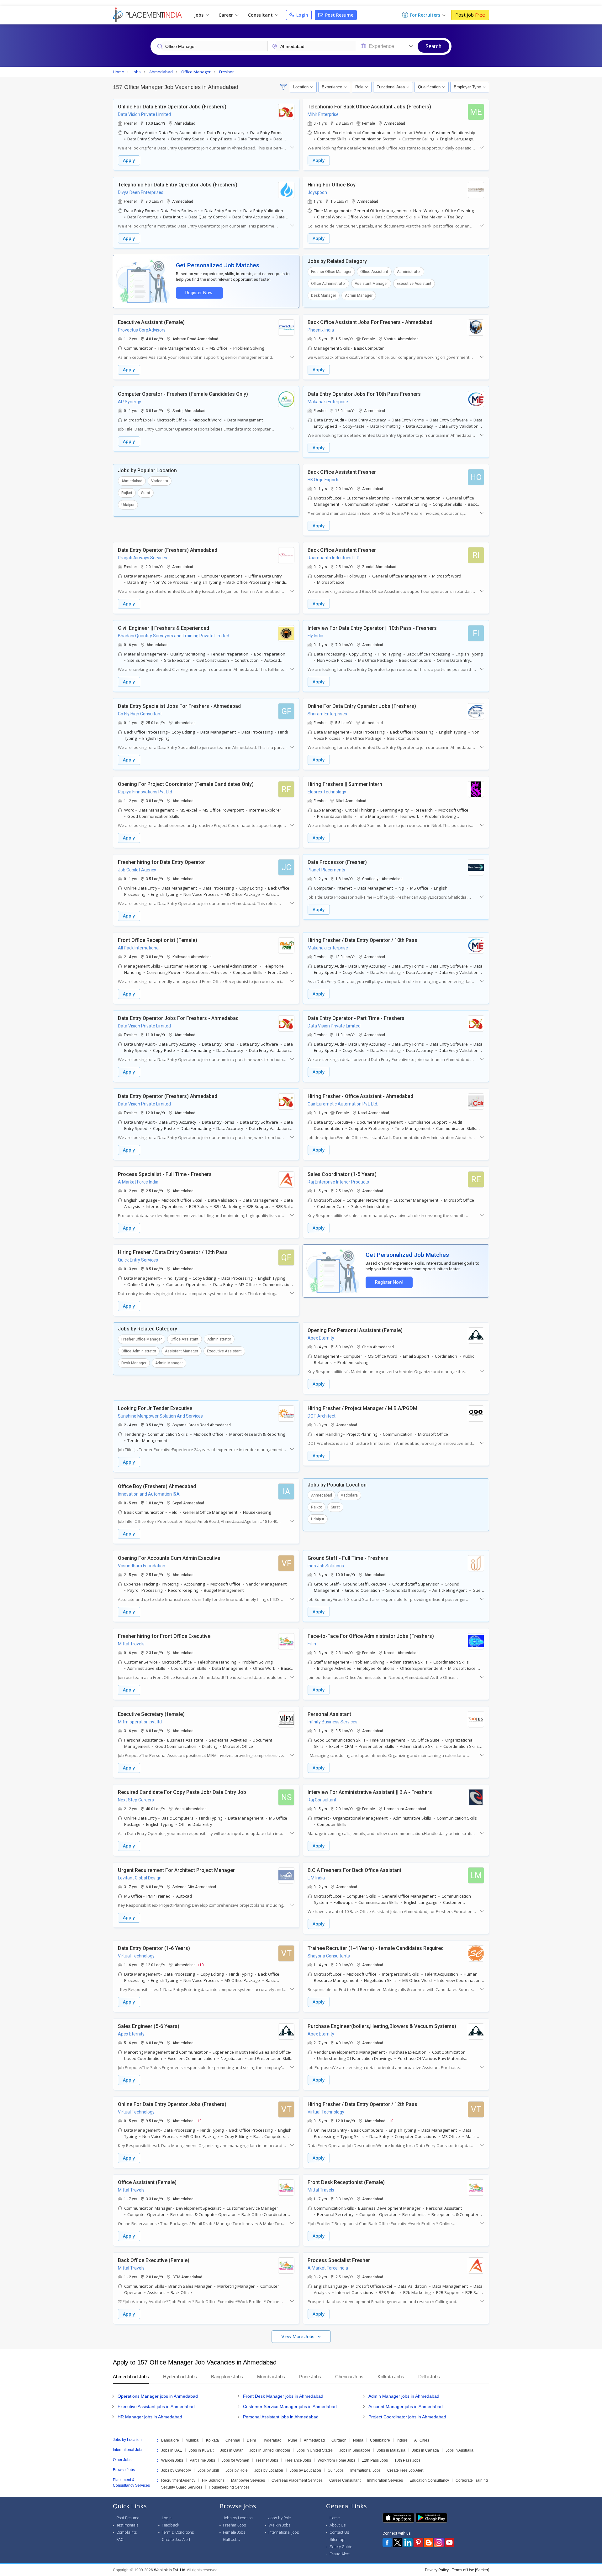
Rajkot (127, 493)
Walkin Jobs (280, 2525)
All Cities (422, 2440)
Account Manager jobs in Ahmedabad (406, 2406)
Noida (358, 2440)
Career (226, 15)
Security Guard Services (182, 2487)
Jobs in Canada (425, 2450)
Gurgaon (339, 2440)
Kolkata (212, 2440)
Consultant (261, 15)
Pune (293, 2440)
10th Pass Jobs (407, 2460)
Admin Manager (359, 295)
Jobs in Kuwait (201, 2450)
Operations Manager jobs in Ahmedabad (158, 2396)
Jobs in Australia (459, 2450)
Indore (402, 2440)
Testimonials (127, 2525)
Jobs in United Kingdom (270, 2450)
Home (335, 2518)
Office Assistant (374, 272)
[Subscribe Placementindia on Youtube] (449, 2542)
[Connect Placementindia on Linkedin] (408, 2542)
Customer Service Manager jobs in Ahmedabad (290, 2406)
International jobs (284, 2532)
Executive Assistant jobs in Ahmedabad (156, 2406)
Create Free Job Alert (405, 2470)
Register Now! (199, 293)
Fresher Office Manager (331, 272)
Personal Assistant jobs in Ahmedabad (281, 2417)
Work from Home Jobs (336, 2460)
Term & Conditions (178, 2532)
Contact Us (339, 2532)
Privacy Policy (437, 2570)
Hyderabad (272, 2440)
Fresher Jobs (267, 2460)
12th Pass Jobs (375, 2460)
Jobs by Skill (208, 2470)
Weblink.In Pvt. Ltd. (170, 2570)
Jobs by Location (269, 2470)
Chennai (233, 2440)
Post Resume (339, 15)
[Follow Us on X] (398, 2542)
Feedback (171, 2525)
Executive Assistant (414, 284)
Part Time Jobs (202, 2460)
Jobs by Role (237, 2470)
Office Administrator (328, 284)
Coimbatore (380, 2440)
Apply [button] (129, 160)
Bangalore (170, 2440)
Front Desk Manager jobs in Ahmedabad (283, 2396)
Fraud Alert (340, 2554)
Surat (146, 493)
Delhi (251, 2440)
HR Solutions (213, 2480)
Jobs (199, 15)
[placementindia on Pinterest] (418, 2542)
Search (433, 46)
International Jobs (365, 2470)
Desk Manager (324, 295)
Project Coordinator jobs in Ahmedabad (407, 2417)
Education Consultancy (429, 2480)
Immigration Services (385, 2480)
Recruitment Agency (178, 2480)
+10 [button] (201, 1965)
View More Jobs (298, 2336)
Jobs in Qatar (231, 2450)
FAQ (120, 2539)
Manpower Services (248, 2480)
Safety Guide (341, 2547)
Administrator (409, 272)
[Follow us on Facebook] (387, 2542)
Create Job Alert (176, 2539)
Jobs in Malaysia (391, 2450)
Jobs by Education (305, 2470)
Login (302, 15)
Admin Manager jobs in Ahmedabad (404, 2396)
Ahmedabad (132, 481)
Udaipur (128, 505)
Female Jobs (234, 2532)
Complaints (127, 2532)
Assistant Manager (371, 284)
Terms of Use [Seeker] (470, 2570)
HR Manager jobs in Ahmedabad (150, 2417)
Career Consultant (345, 2480)
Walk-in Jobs (172, 2460)
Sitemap (337, 2539)
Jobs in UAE (172, 2450)
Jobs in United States (315, 2450)
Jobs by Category (176, 2470)
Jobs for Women (235, 2460)
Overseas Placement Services (297, 2480)
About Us (338, 2525)
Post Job (470, 15)
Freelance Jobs (298, 2460)
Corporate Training (472, 2480)
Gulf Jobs (336, 2470)
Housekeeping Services (229, 2487)
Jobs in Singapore (355, 2450)
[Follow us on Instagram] (439, 2542)
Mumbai (193, 2440)
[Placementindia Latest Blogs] (429, 2542)
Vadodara (160, 481)
